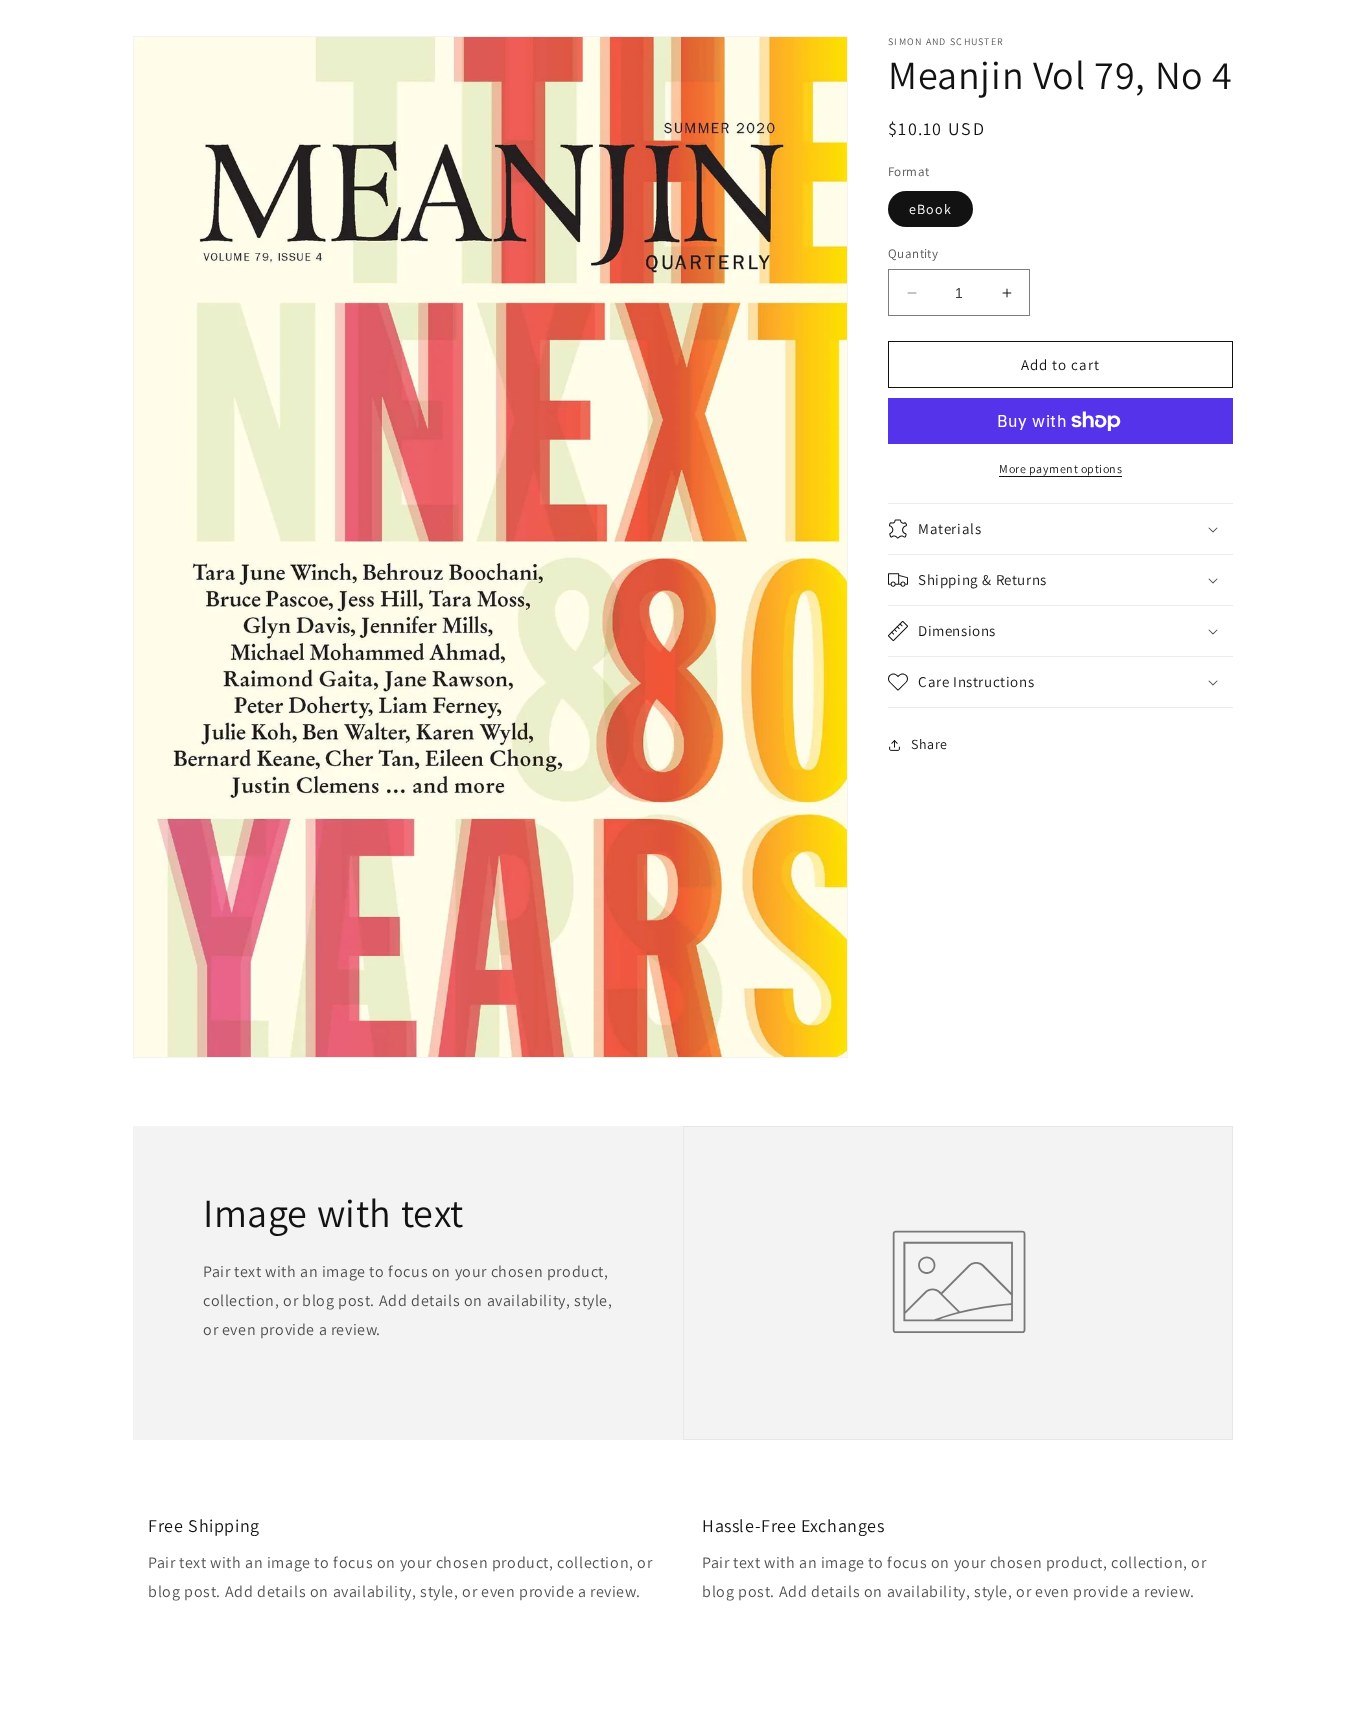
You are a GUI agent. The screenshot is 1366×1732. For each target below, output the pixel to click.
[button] (1060, 529)
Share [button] (929, 744)
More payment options (1060, 468)
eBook (930, 209)
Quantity (913, 253)
